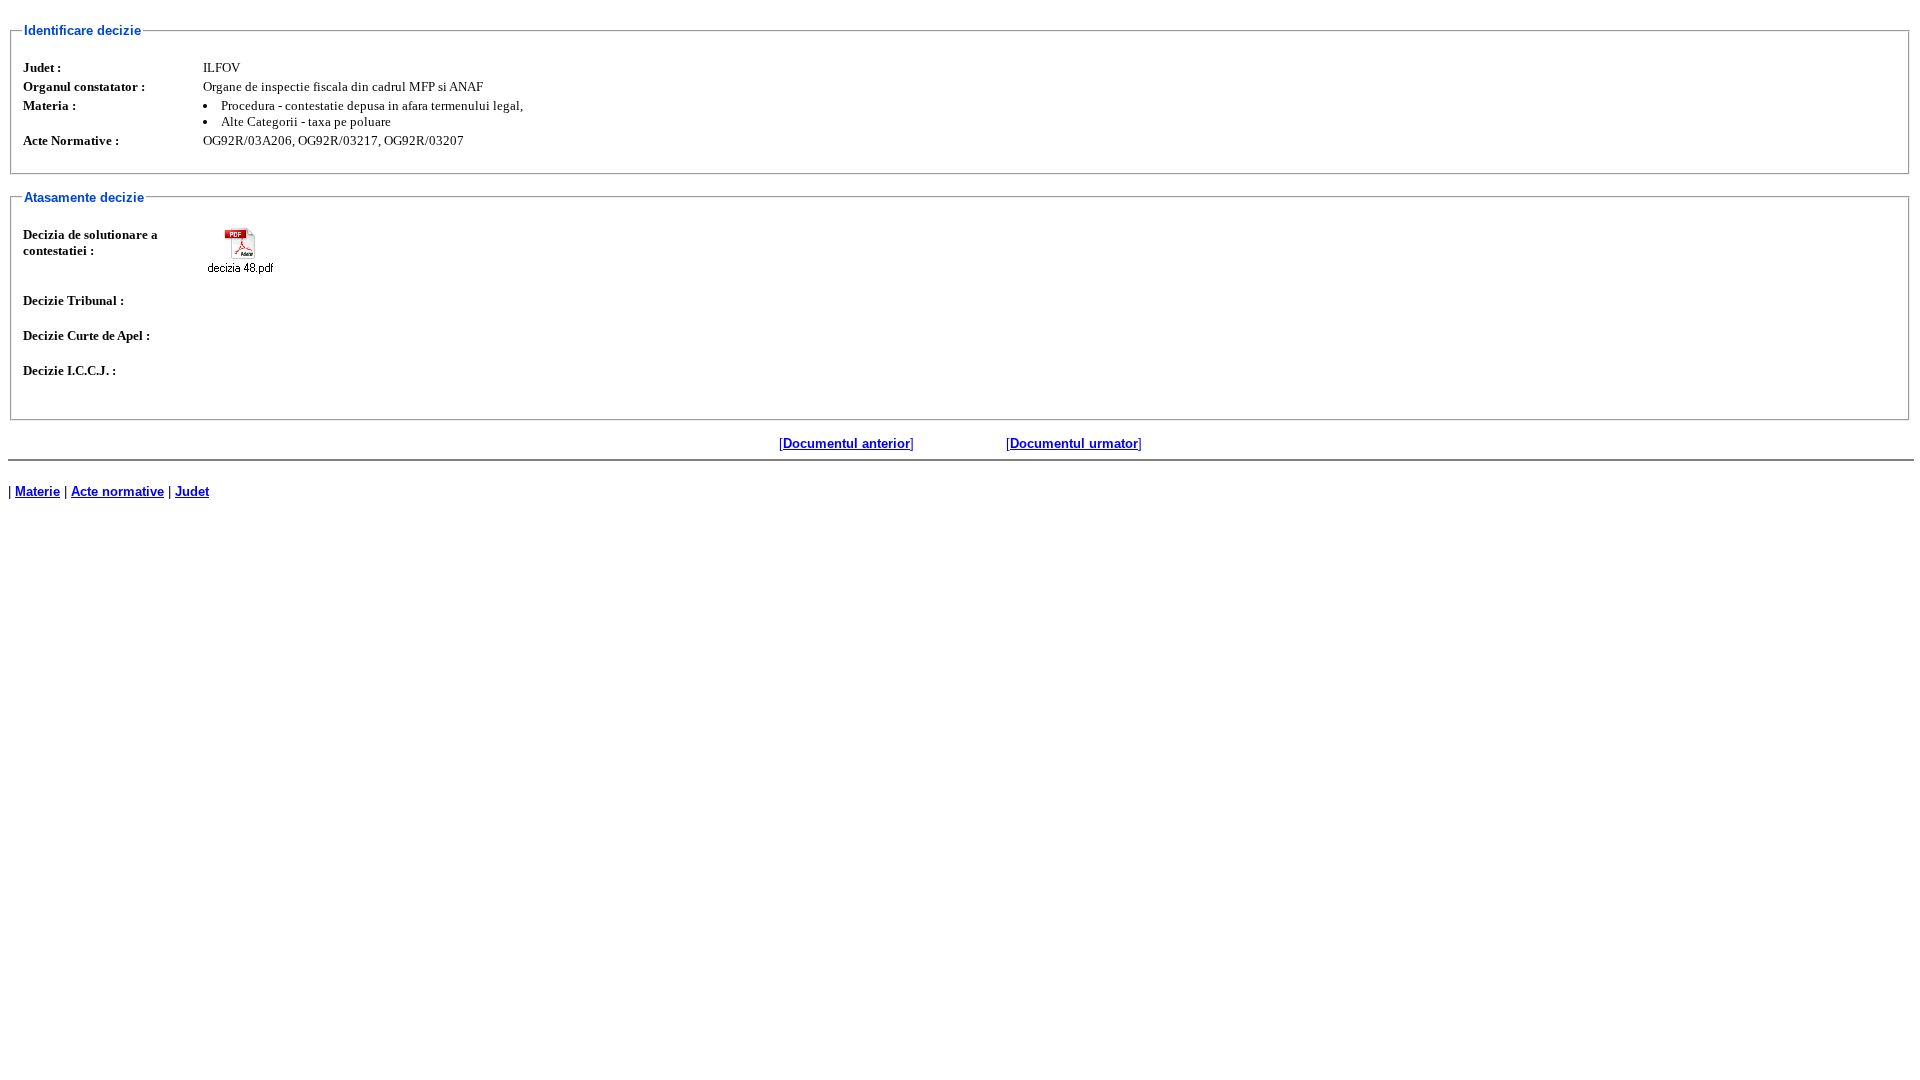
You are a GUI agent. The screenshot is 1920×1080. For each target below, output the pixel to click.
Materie (37, 491)
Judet (192, 491)
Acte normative (117, 491)
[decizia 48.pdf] (240, 250)
